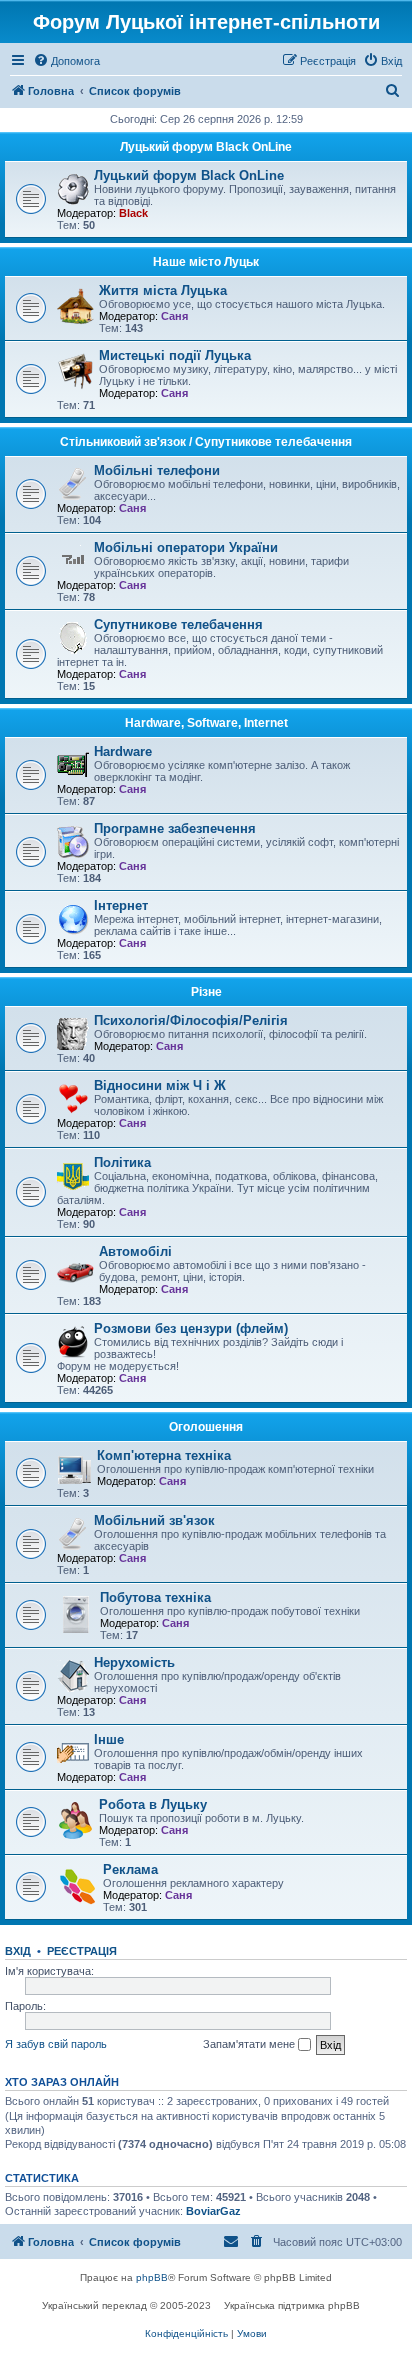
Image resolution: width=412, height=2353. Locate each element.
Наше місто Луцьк (206, 262)
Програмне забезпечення (175, 828)
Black (133, 213)
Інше (109, 1739)
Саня (174, 316)
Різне (206, 992)
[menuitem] (66, 61)
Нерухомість (134, 1662)
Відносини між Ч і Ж (160, 1085)
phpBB (152, 2277)
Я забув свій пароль (56, 2044)
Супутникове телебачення (178, 624)
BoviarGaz (213, 2211)
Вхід (18, 1951)
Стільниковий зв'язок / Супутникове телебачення (206, 442)
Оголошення (206, 1427)
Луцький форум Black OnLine (206, 147)
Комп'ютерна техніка (164, 1455)
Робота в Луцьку (153, 1804)
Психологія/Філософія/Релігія (191, 1020)
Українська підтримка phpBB (292, 2305)
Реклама (130, 1869)
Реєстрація (82, 1951)
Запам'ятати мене (250, 2044)
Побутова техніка (155, 1597)
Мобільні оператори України (186, 547)
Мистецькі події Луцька (175, 355)
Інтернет (121, 905)
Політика (122, 1162)
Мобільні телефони (157, 470)
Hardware (123, 751)
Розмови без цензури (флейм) (191, 1328)
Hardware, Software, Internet (206, 723)
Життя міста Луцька (163, 290)
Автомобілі (135, 1251)
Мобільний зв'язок (154, 1520)
